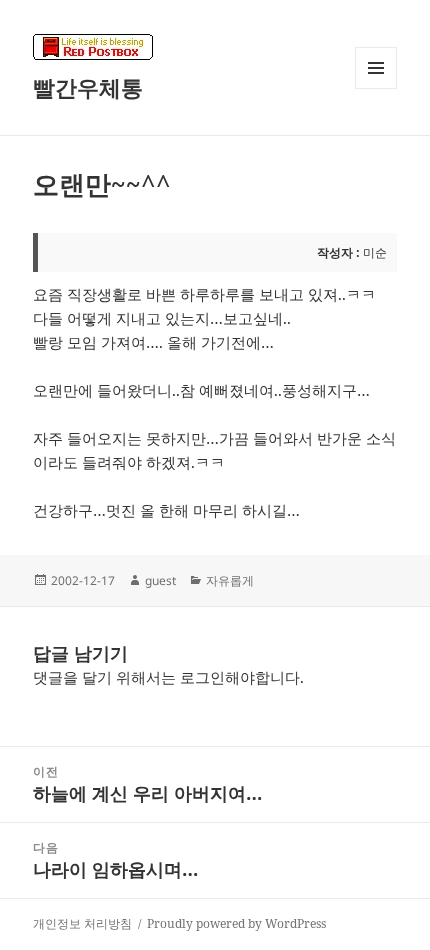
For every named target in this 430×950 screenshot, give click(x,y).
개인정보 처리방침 (82, 923)
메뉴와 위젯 (376, 88)
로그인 (202, 677)
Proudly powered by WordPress (236, 923)
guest (160, 580)
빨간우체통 (88, 87)
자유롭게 (230, 580)
